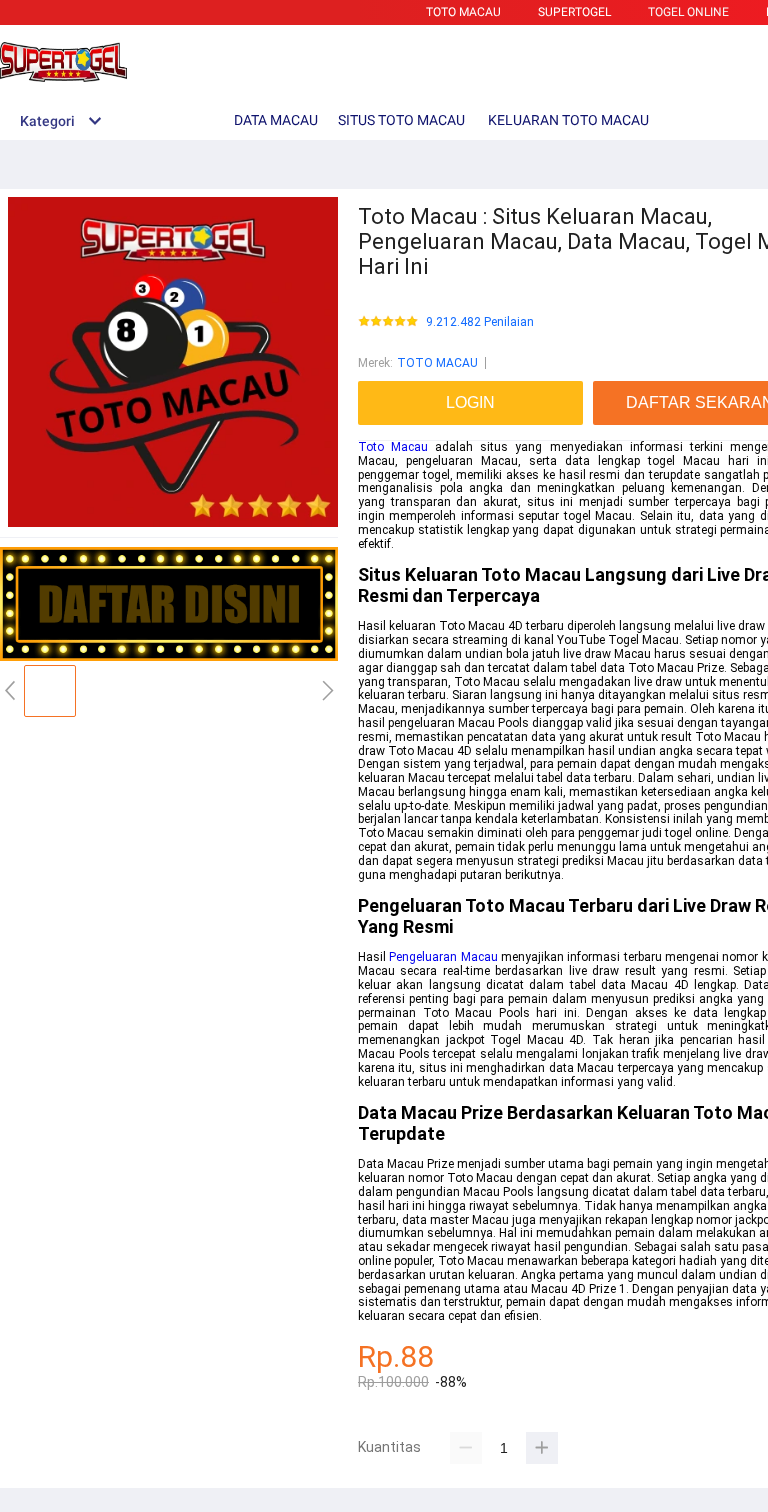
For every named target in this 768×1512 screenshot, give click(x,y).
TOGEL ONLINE (688, 12)
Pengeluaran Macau (443, 957)
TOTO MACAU (463, 12)
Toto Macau (393, 447)
